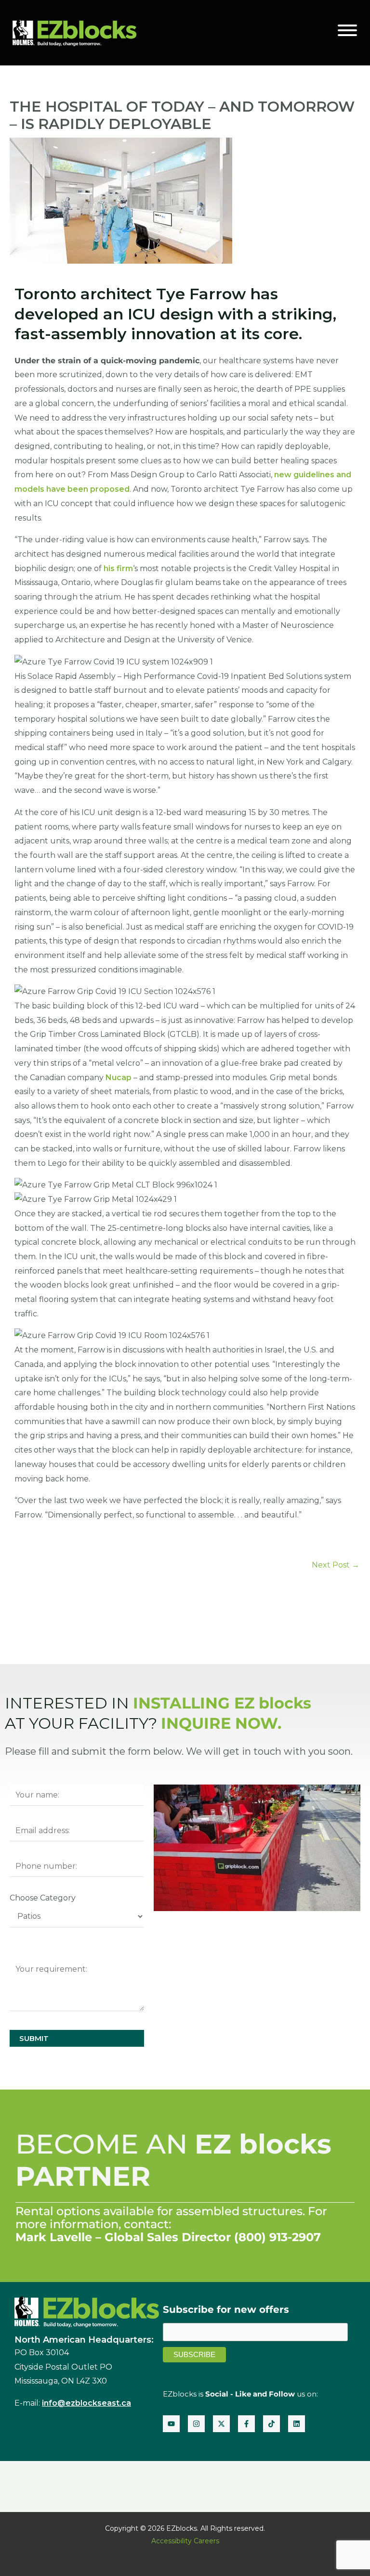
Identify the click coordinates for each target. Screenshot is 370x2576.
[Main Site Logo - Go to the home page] (74, 32)
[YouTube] (171, 2424)
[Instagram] (196, 2424)
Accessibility (172, 2541)
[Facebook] (246, 2424)
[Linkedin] (297, 2424)
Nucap (119, 1078)
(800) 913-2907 (277, 2237)
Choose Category (43, 1898)
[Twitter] (221, 2424)
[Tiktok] (271, 2424)
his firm (118, 568)
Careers (206, 2541)
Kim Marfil (215, 2556)
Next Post (336, 1565)
